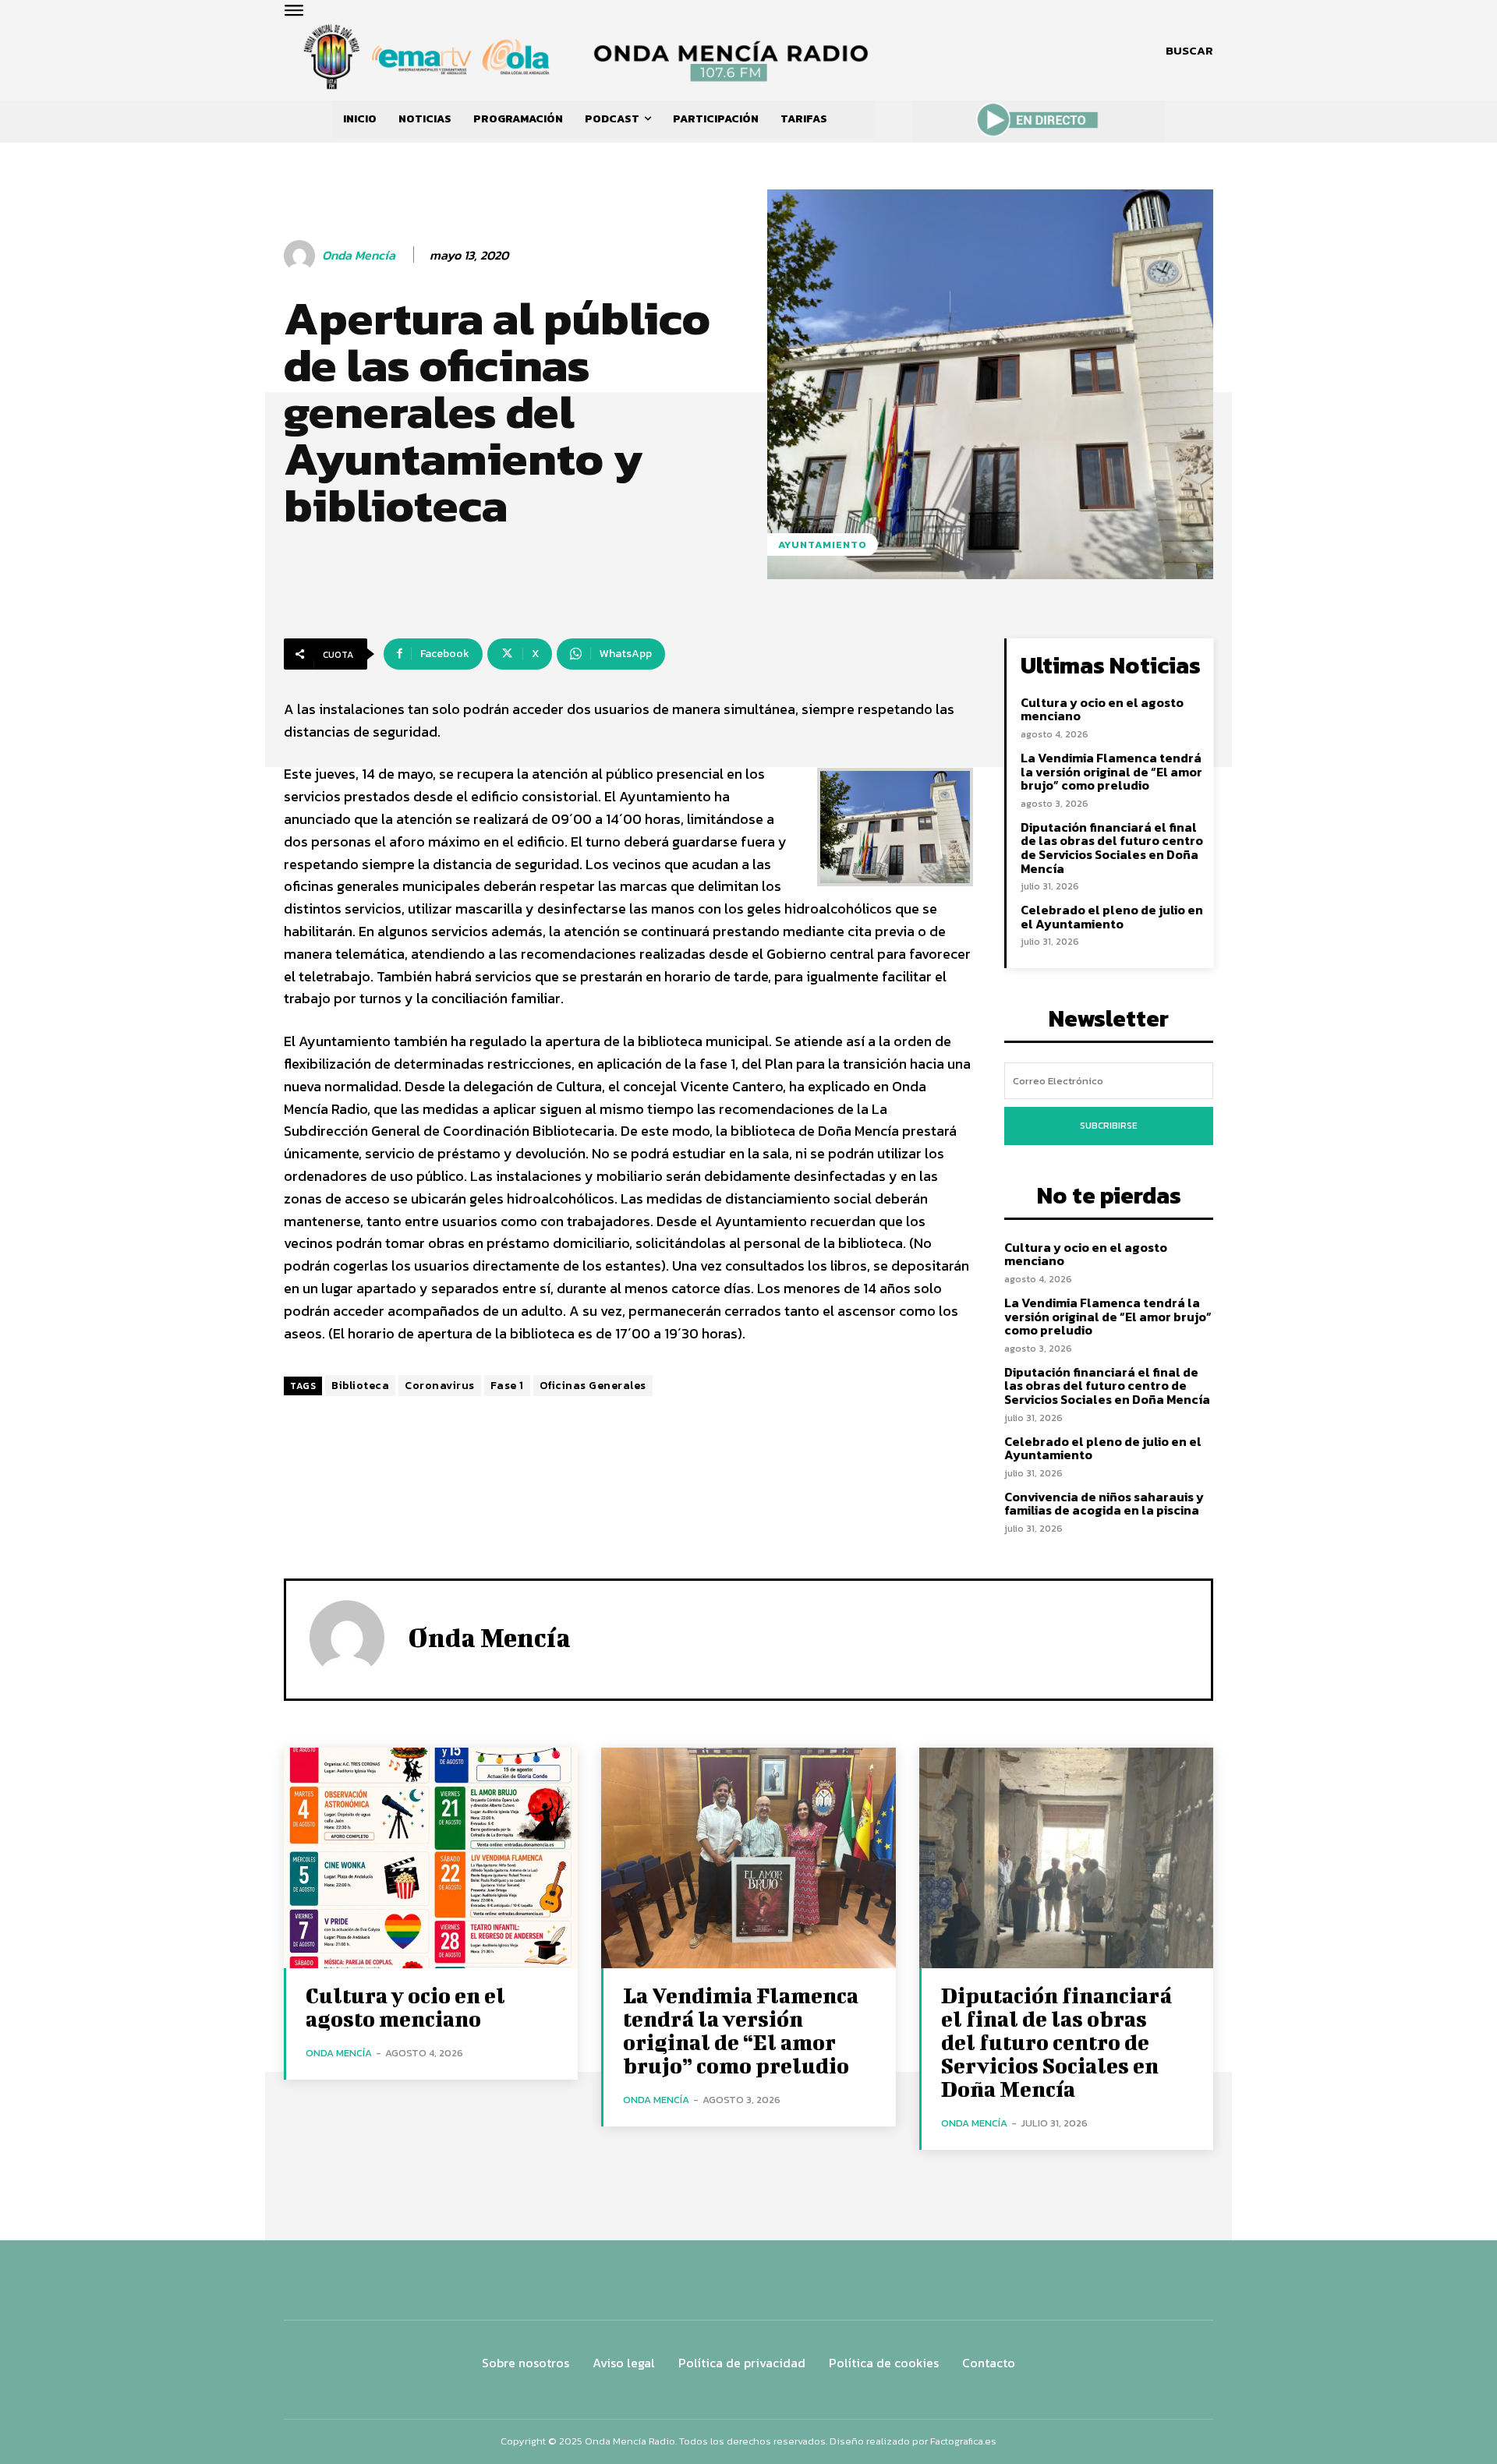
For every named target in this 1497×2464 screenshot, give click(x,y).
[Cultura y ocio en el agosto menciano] (431, 1858)
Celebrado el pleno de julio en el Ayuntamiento (1112, 917)
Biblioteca (360, 1386)
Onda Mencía (359, 255)
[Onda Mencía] (302, 256)
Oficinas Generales (593, 1386)
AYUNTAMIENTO (823, 544)
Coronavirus (440, 1386)
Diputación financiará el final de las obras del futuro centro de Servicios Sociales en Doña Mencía (1112, 848)
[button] (1189, 51)
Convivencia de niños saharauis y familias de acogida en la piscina (1104, 1504)
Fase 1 (507, 1386)
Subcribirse (1109, 1126)
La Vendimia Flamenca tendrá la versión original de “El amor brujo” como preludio (1111, 771)
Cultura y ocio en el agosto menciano (1102, 709)
